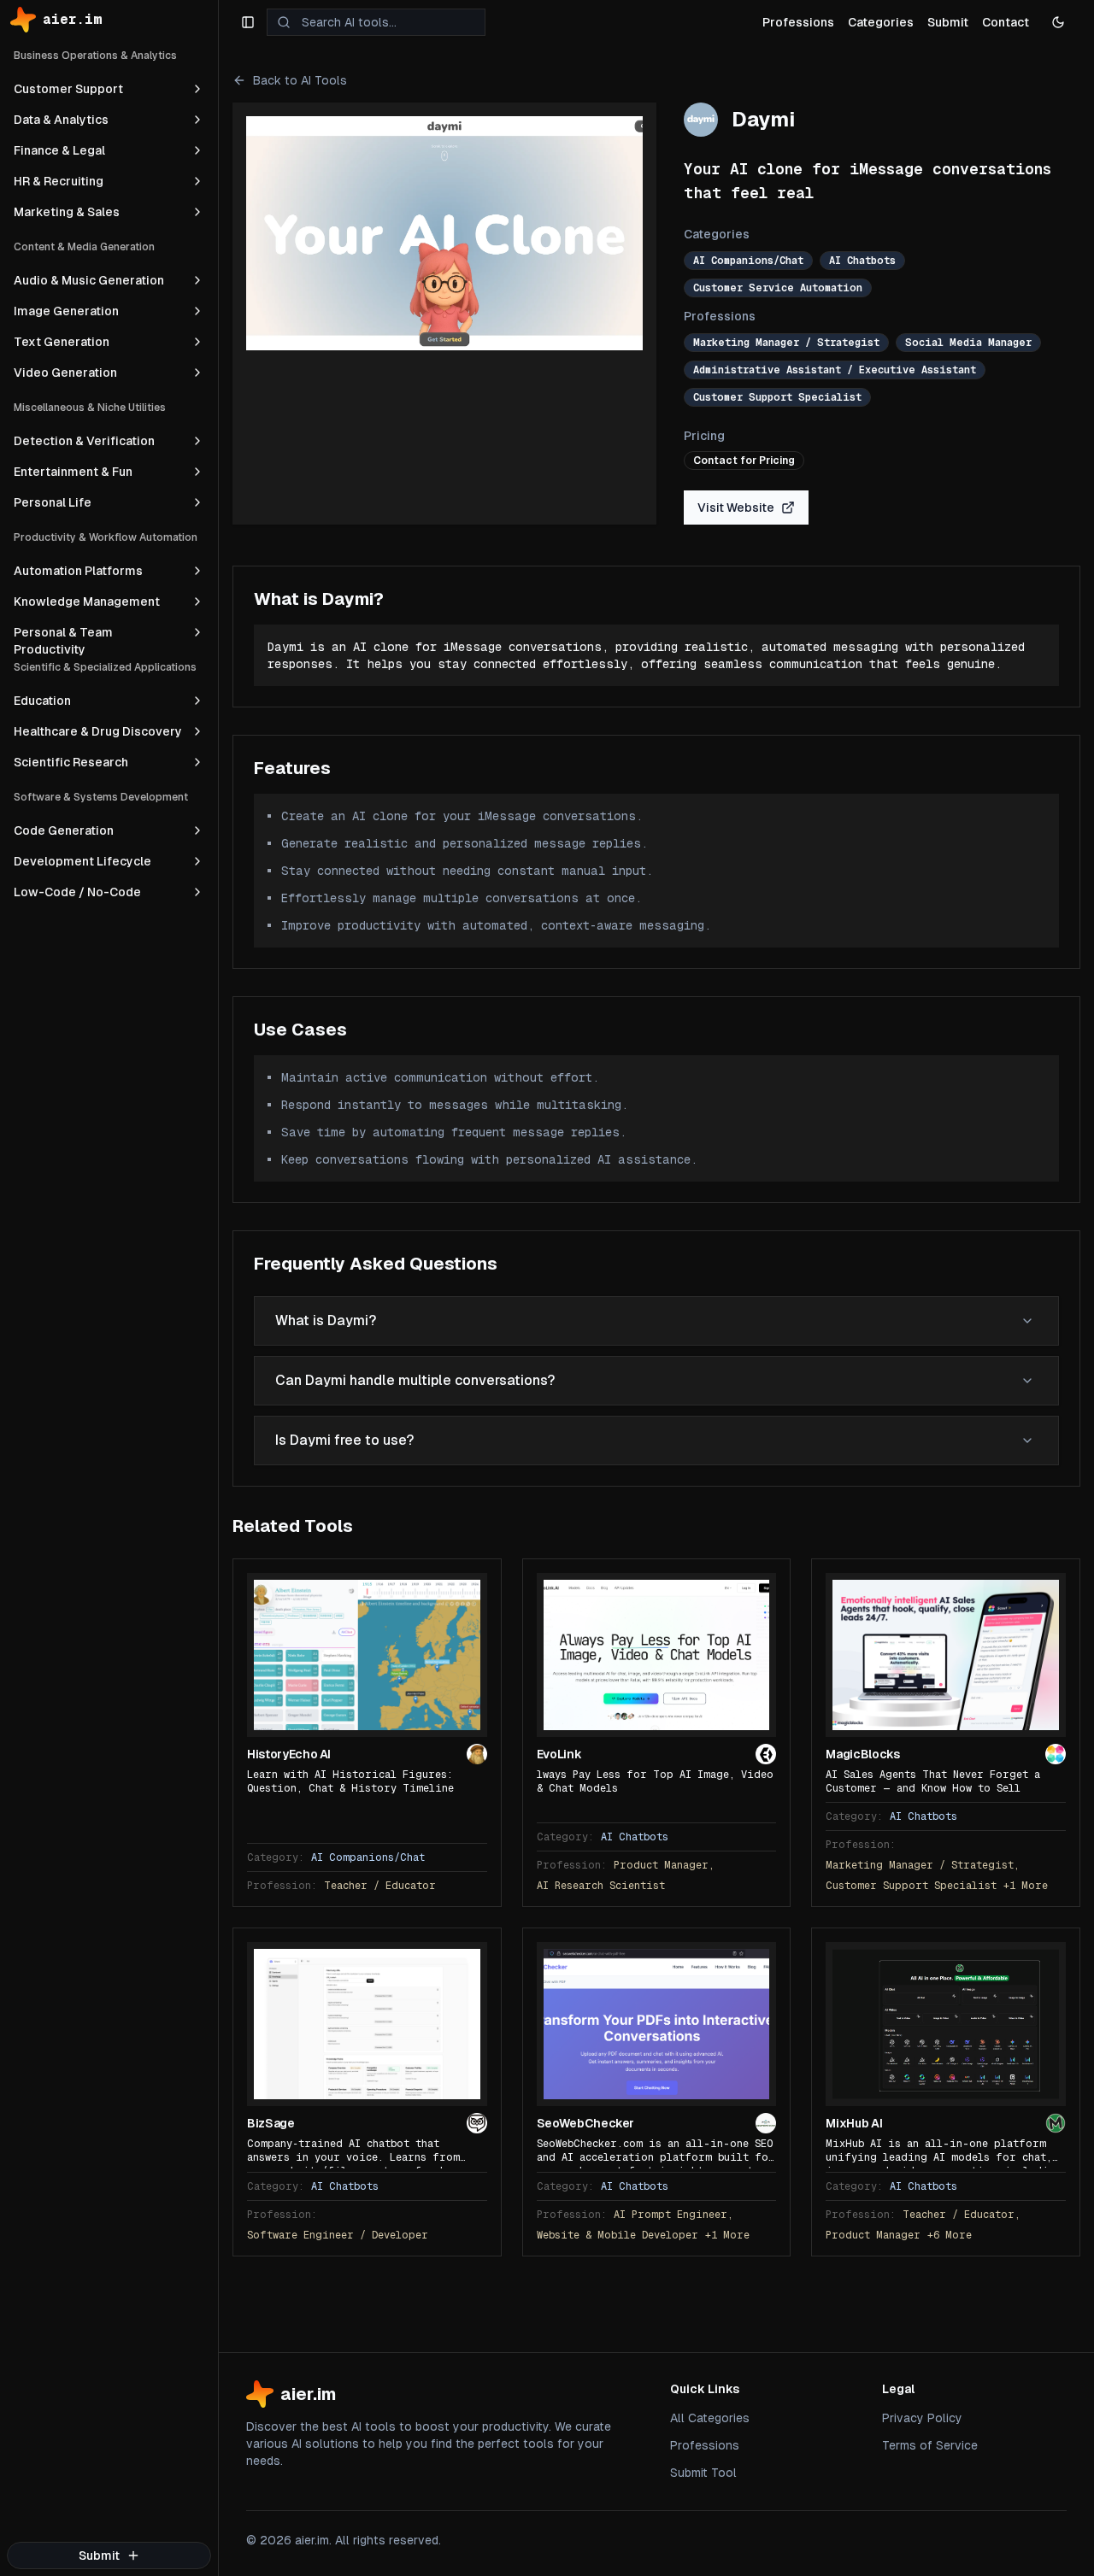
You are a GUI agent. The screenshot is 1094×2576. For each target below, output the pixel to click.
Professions (705, 2445)
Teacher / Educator (380, 1886)
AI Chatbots (635, 1837)
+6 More (950, 2235)
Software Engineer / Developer (338, 2235)
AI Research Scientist (601, 1886)
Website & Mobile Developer (618, 2235)
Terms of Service (930, 2445)
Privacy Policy (922, 2418)
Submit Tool (703, 2473)
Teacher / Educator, (962, 2215)
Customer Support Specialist (911, 1886)
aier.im (73, 19)
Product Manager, (664, 1865)
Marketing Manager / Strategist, (923, 1865)
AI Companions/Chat (368, 1857)
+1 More (1026, 1886)
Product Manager (873, 2235)
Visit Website (736, 508)
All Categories (710, 2418)
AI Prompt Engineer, (673, 2215)
